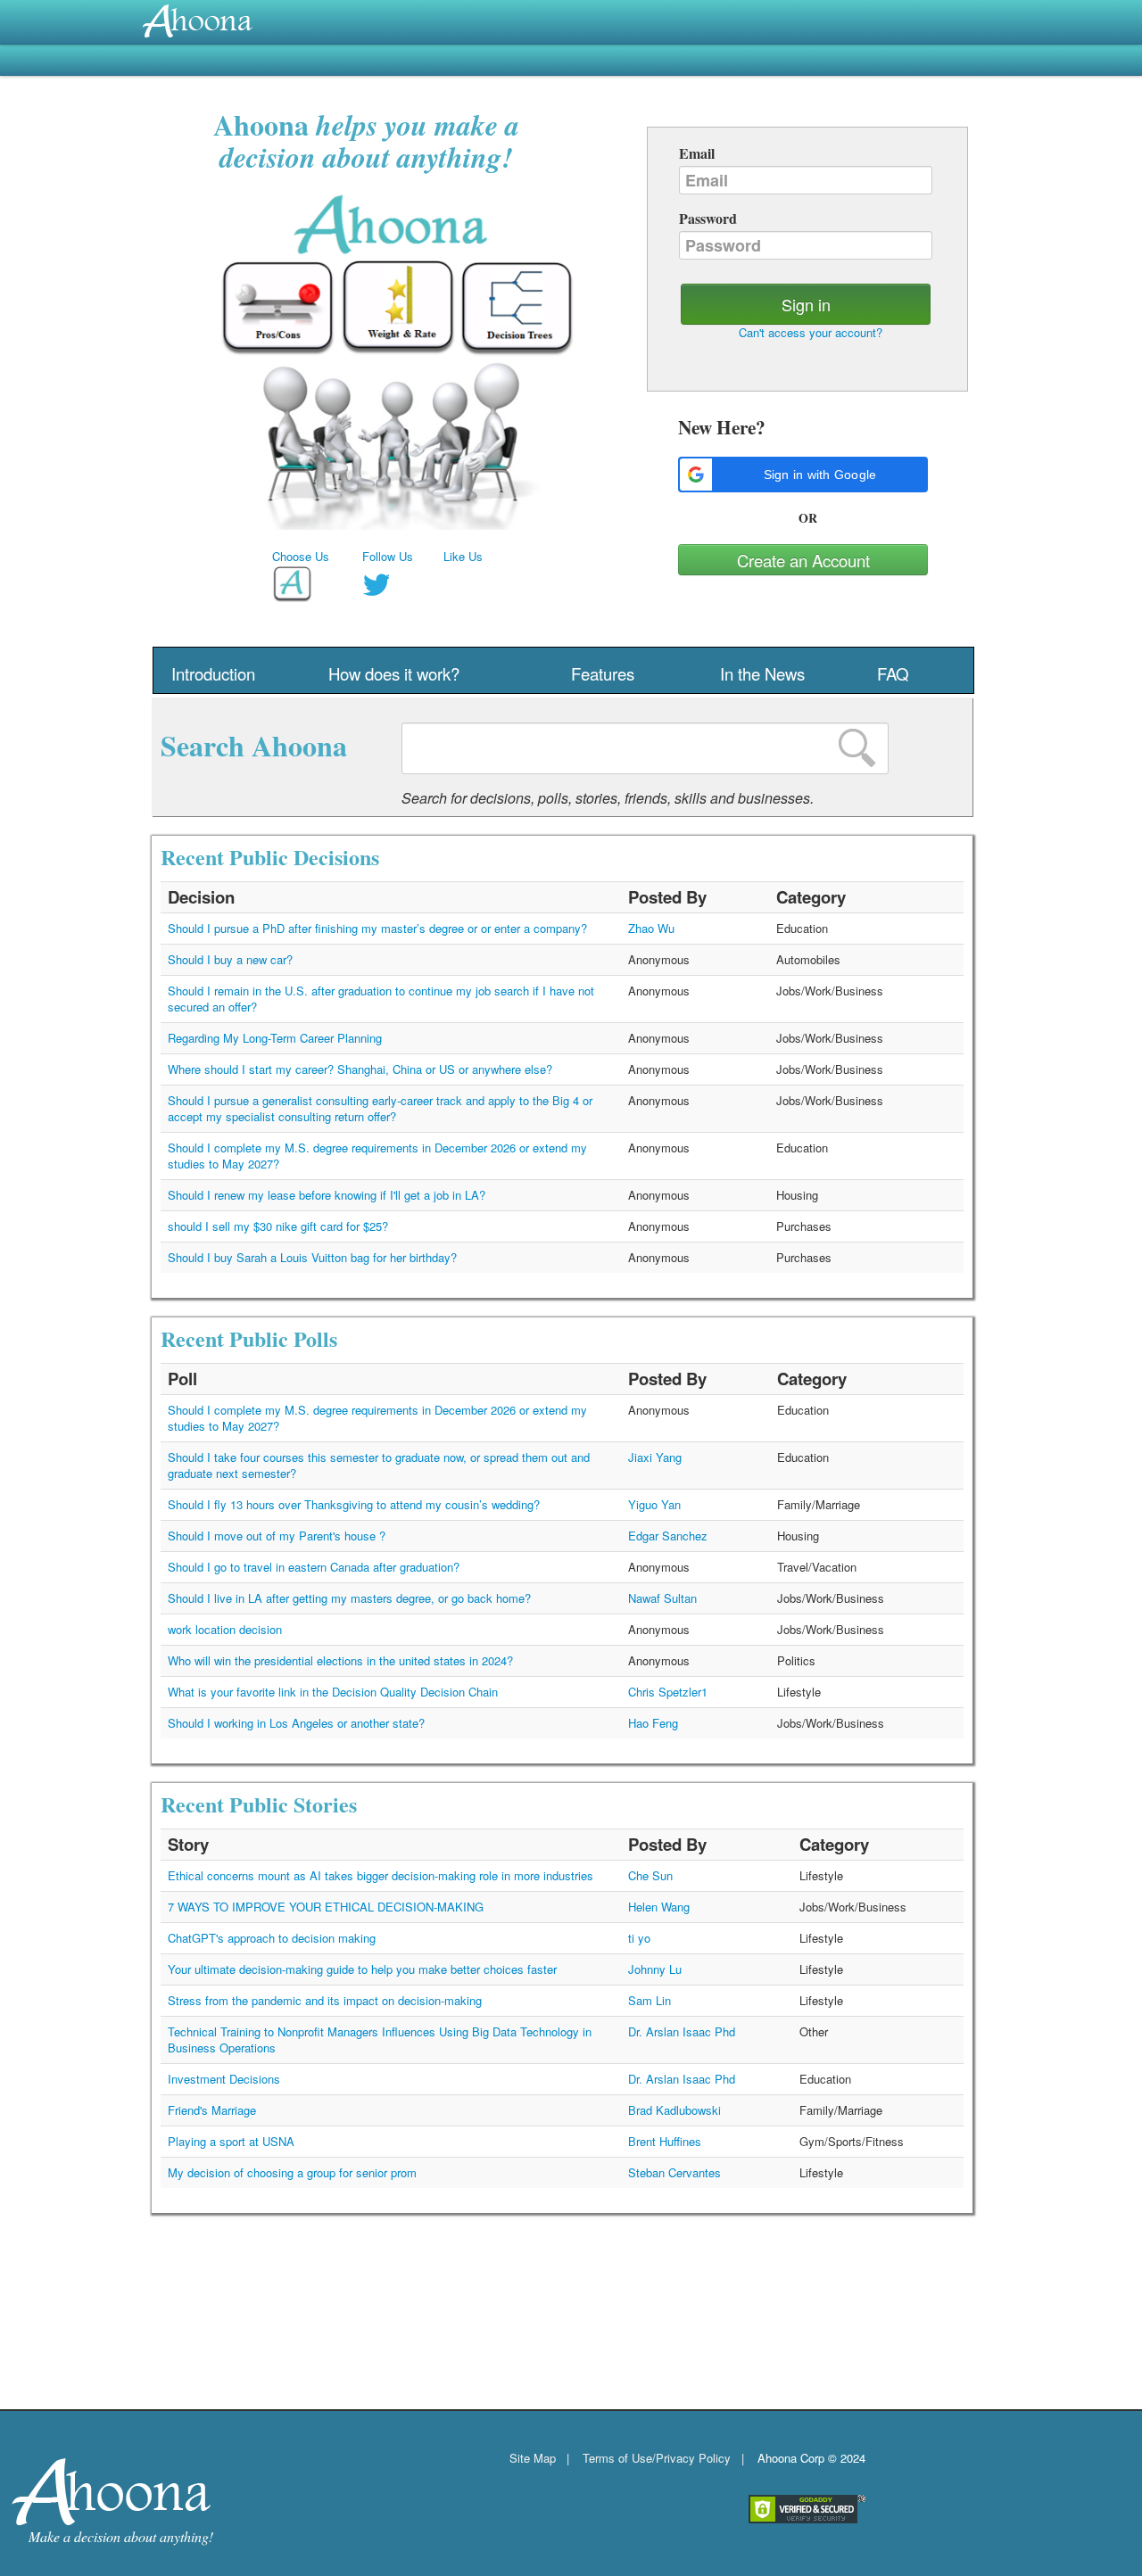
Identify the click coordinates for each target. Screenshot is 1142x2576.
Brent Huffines (665, 2141)
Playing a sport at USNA (231, 2141)
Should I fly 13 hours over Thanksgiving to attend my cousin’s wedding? (354, 1504)
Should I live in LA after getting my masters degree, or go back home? (349, 1598)
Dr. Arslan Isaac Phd (682, 2031)
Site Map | (539, 2458)
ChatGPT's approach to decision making (272, 1938)
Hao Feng (653, 1723)
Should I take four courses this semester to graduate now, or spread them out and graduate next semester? (379, 1465)
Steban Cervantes (674, 2172)
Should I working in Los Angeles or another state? (296, 1723)
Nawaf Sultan (662, 1598)
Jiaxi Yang (655, 1457)
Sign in (806, 304)
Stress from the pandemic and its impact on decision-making (325, 2000)
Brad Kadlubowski (674, 2110)
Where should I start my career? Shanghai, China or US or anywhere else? (360, 1069)
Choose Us (301, 556)
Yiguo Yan (654, 1504)
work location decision (225, 1629)
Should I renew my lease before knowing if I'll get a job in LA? (327, 1195)
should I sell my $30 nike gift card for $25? (278, 1226)
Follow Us (388, 556)
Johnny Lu (655, 1969)
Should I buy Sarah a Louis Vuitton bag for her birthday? (312, 1257)
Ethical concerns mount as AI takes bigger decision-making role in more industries (381, 1875)
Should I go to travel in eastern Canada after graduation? (314, 1567)
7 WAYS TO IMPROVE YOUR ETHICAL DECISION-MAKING (326, 1907)
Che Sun (650, 1875)
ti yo (639, 1938)
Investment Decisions (224, 2079)
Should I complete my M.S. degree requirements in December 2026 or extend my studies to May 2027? (377, 1156)
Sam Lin (650, 2000)
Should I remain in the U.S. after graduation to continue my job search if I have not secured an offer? (381, 999)
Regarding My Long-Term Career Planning (275, 1038)
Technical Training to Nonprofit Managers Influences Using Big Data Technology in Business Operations (380, 2039)
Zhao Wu (651, 928)
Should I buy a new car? (230, 959)
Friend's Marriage (212, 2110)
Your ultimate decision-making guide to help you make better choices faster (362, 1969)
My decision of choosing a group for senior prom (292, 2172)
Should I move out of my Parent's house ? (277, 1536)
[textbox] (645, 748)
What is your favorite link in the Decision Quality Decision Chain (333, 1692)
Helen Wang (659, 1907)
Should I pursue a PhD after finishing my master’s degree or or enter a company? (377, 928)
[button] (803, 475)
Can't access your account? (811, 332)
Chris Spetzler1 (668, 1692)
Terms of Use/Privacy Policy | (663, 2458)
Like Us (463, 556)
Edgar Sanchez (668, 1536)
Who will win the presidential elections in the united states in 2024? (340, 1660)
